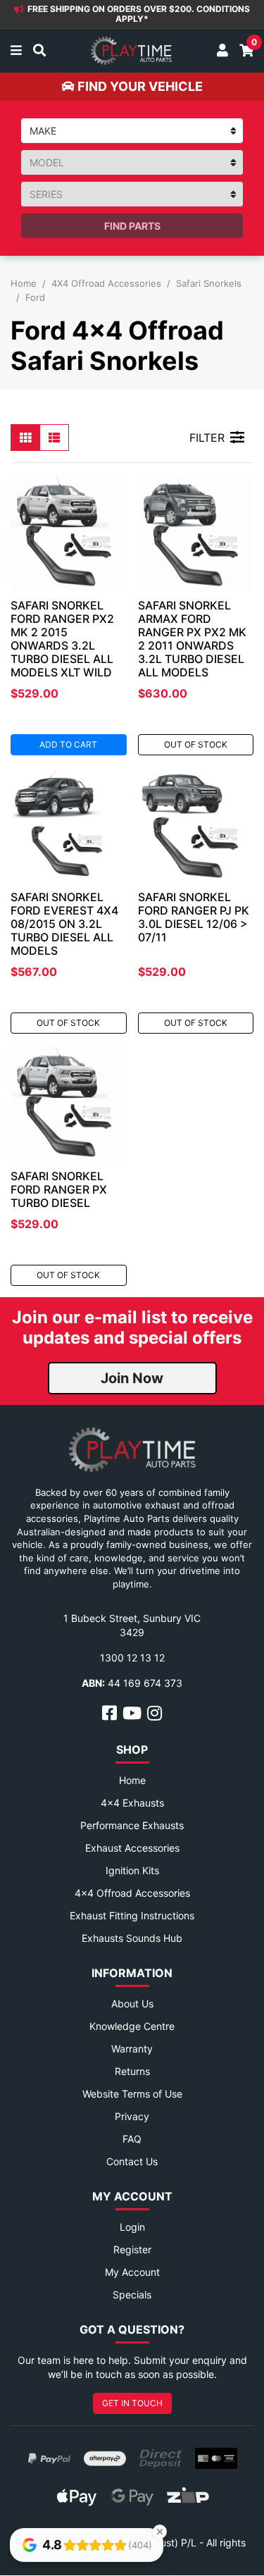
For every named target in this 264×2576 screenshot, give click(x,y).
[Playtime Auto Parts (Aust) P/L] (131, 51)
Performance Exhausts (132, 1825)
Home (132, 1780)
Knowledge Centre (132, 2026)
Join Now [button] (132, 1378)
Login (132, 2227)
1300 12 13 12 (132, 1658)
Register (132, 2249)
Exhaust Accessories (132, 1848)
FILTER (207, 438)
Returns (132, 2071)
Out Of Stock (196, 744)
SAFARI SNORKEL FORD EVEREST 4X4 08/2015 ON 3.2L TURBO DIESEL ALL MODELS (64, 924)
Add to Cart (68, 744)
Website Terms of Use (132, 2094)
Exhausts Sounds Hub (132, 1938)
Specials (132, 2295)
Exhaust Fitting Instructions (132, 1915)
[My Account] (222, 51)
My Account (132, 2272)
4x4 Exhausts (132, 1803)
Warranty (132, 2049)
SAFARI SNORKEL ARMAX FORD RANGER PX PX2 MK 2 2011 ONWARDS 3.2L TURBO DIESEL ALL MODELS (192, 639)
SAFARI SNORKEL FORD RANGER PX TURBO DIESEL (59, 1189)
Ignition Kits (132, 1870)
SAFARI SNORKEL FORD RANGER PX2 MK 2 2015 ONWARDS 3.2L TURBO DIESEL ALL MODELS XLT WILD (62, 639)
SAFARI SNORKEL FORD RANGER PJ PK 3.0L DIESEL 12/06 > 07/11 (194, 917)
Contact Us (132, 2161)
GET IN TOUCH (132, 2403)
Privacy (132, 2116)
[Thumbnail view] (25, 438)
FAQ (132, 2139)
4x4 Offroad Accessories (132, 1893)
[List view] (54, 438)
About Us (132, 2004)
